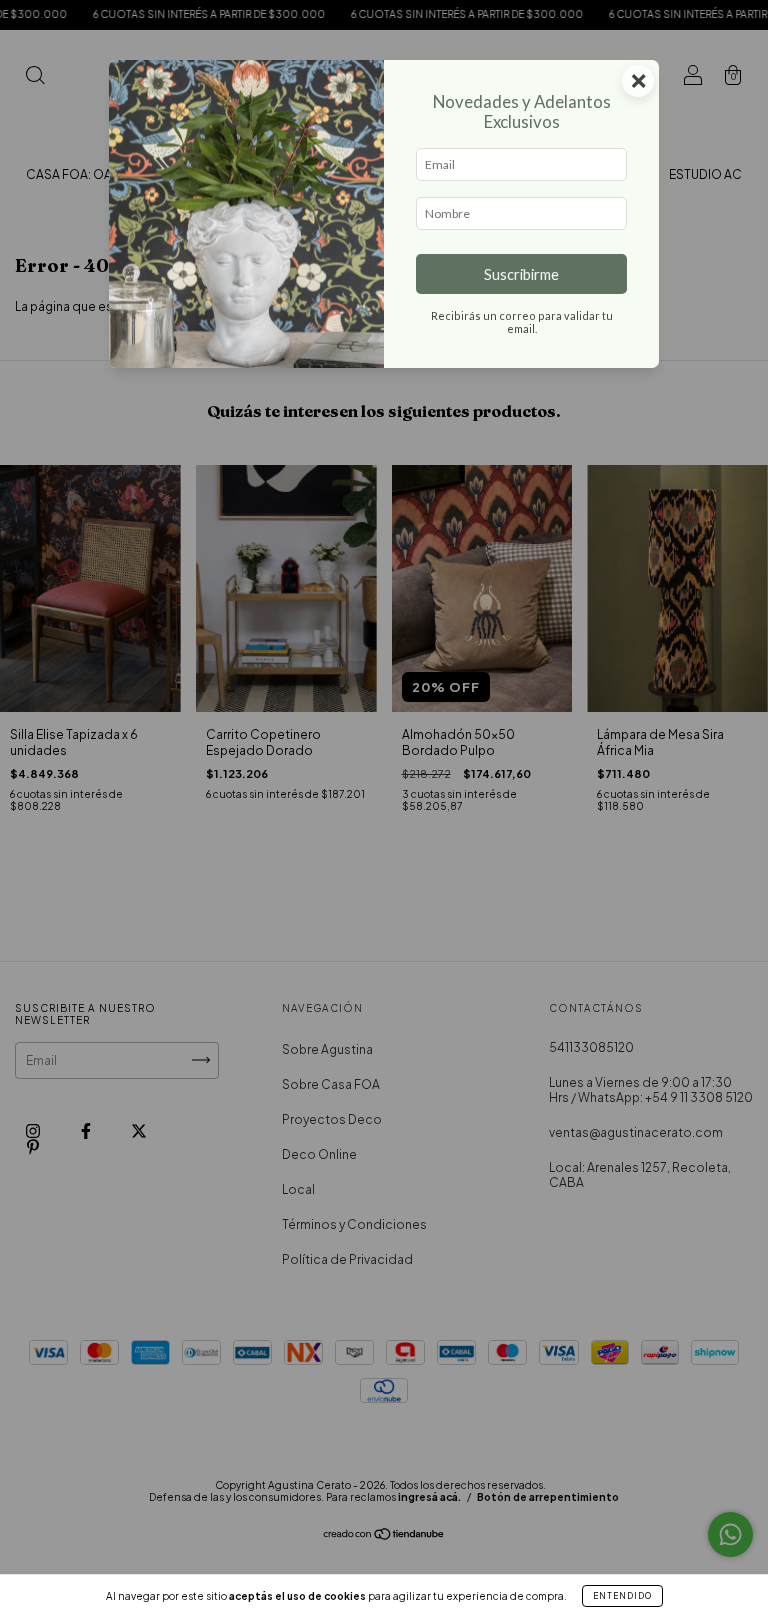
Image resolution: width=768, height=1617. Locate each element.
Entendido (622, 1596)
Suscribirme (521, 274)
